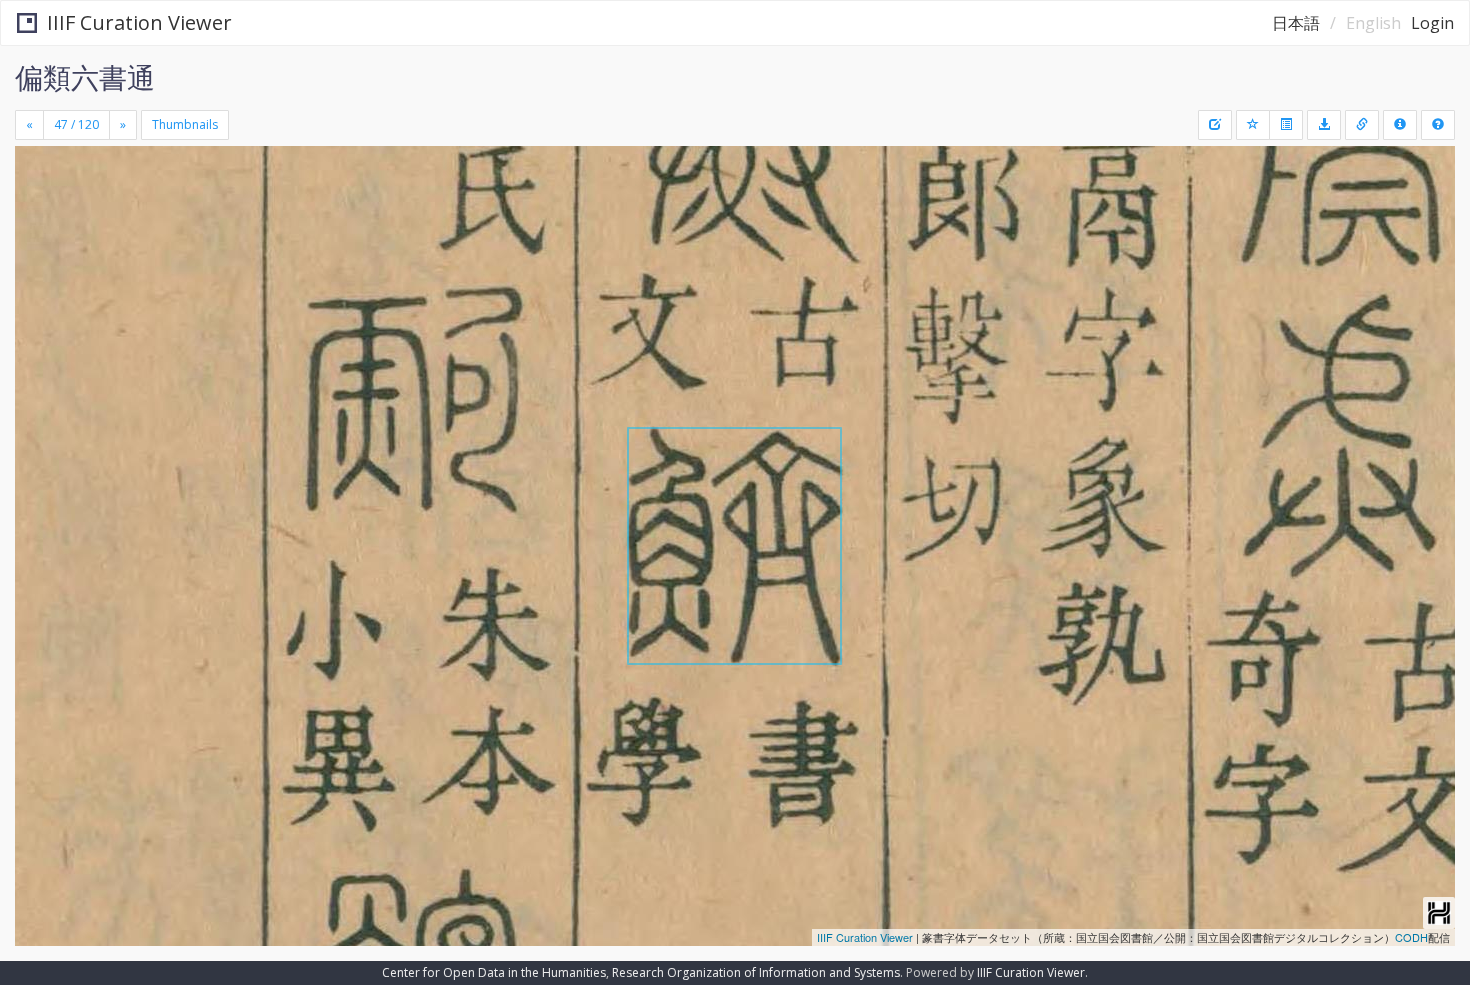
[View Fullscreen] (38, 231)
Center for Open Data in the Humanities (494, 972)
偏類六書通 (85, 77)
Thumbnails (185, 124)
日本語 (1296, 23)
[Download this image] (1324, 125)
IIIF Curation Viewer (139, 22)
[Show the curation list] (1286, 125)
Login (1432, 23)
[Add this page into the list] (1253, 125)
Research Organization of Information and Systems (756, 972)
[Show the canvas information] (1362, 125)
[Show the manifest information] (1400, 125)
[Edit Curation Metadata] (1215, 125)
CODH (1411, 937)
